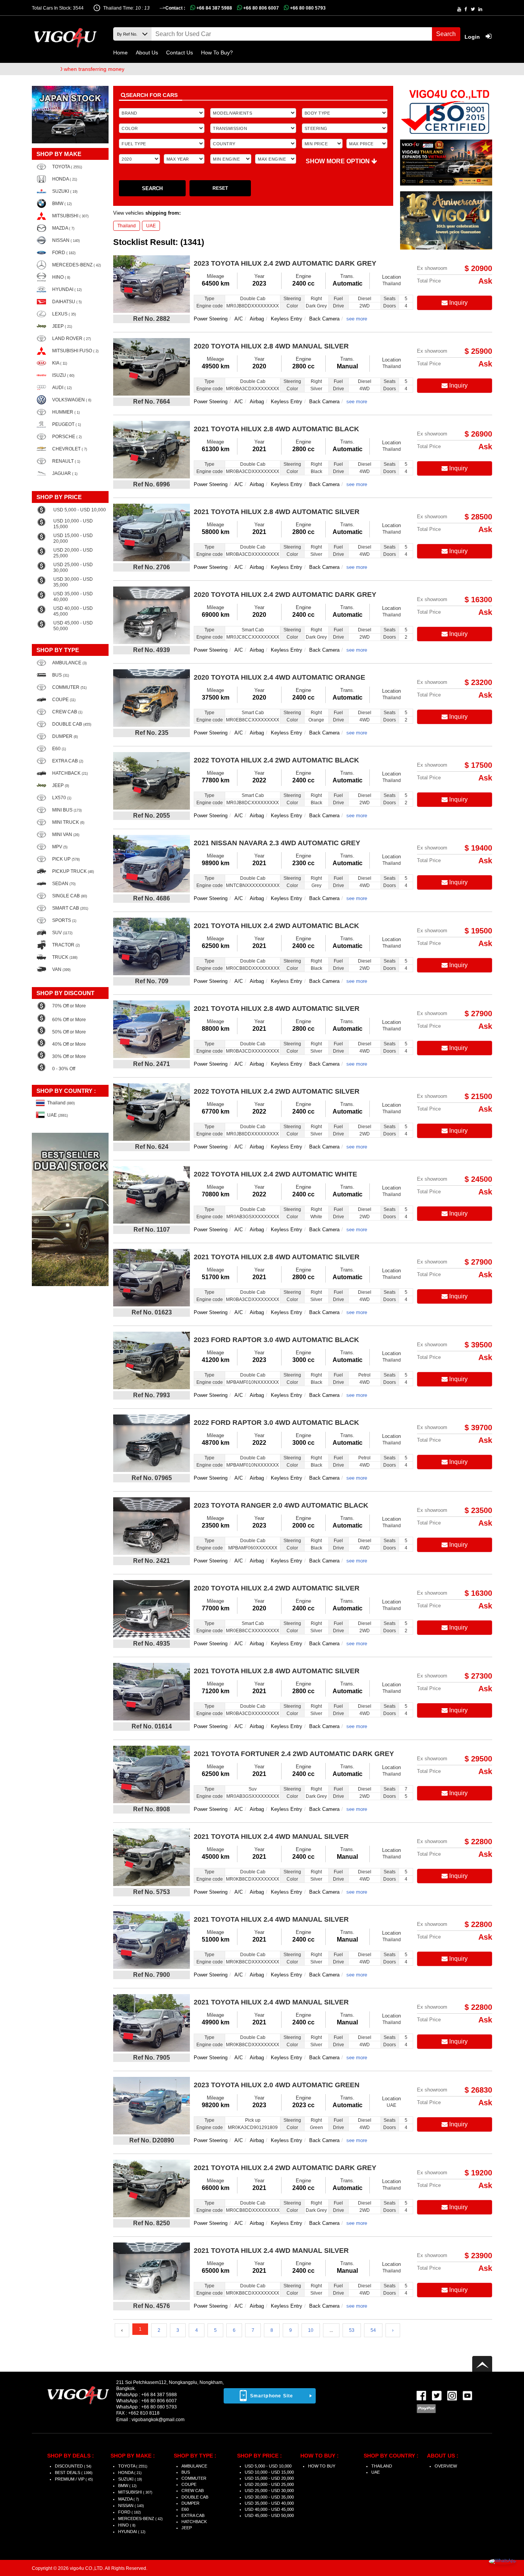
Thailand (127, 226)
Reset (220, 188)
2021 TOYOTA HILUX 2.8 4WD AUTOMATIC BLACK (276, 429)
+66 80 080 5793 (307, 8)
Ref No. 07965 (152, 1478)
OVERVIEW (446, 2466)
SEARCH (152, 188)
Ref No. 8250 (152, 2223)
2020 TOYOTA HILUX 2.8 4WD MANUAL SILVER (271, 346)
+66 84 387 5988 (214, 8)
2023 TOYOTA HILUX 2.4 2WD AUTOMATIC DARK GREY (285, 263)
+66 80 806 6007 (260, 8)
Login (473, 37)
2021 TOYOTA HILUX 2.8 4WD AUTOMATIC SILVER (277, 512)
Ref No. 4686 (152, 898)
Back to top (482, 2364)
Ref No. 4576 (152, 2306)
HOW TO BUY (322, 2466)
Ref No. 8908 (152, 1809)
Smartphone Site (272, 2396)
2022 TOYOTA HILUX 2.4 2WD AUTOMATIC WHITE (275, 1174)
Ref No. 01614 (152, 1726)
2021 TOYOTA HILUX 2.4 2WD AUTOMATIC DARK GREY (285, 2168)
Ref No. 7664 (152, 402)
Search (446, 34)
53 (352, 2330)
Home (120, 53)
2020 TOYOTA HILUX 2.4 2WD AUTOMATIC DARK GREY (285, 595)
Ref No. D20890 (152, 2140)
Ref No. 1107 (152, 1230)
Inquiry (458, 303)
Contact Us (180, 53)
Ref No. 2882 (152, 319)
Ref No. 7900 (152, 1975)
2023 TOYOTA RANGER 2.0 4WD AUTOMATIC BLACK (281, 1505)
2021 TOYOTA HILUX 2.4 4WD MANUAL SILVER (271, 1837)
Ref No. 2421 (152, 1561)
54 (373, 2330)
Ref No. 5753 (152, 1892)
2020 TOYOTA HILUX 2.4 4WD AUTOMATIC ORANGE (279, 677)
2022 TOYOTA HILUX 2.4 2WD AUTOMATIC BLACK (276, 760)
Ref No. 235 (152, 733)
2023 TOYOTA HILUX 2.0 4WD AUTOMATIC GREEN (277, 2085)
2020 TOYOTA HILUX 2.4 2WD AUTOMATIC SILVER (277, 1588)
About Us (147, 53)
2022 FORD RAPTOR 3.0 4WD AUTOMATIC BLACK (276, 1423)
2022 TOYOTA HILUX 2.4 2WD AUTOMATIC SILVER (277, 1091)
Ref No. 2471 (152, 1064)
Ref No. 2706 (152, 567)
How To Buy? (217, 53)
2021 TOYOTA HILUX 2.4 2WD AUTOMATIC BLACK (276, 926)
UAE (151, 226)
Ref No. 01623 (152, 1312)
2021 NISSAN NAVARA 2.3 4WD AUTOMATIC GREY (277, 843)
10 (311, 2330)
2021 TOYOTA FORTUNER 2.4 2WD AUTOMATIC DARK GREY (294, 1754)
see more (357, 319)
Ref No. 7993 (152, 1395)
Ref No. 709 (152, 981)
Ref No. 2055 (152, 816)
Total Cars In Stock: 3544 (58, 8)
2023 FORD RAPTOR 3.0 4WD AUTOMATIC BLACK (276, 1340)
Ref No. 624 (152, 1147)
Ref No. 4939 (152, 650)
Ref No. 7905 (152, 2058)
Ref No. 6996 (152, 484)
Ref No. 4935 (152, 1644)
